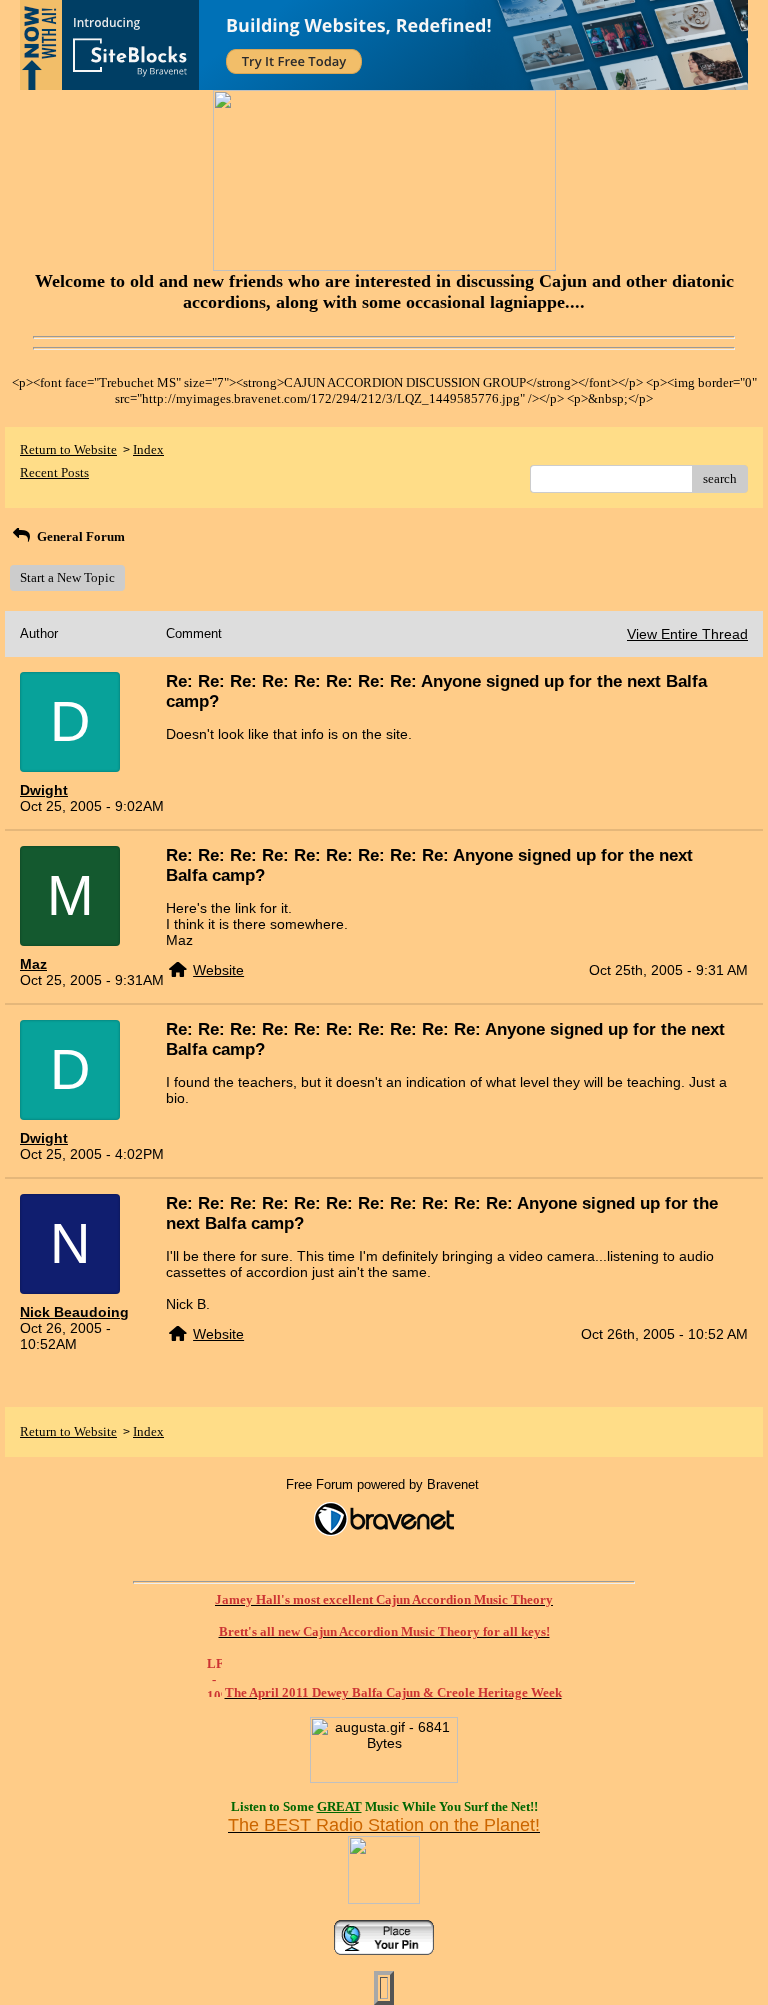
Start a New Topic (67, 577)
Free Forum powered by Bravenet (384, 1484)
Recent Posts (54, 472)
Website (218, 970)
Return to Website (68, 449)
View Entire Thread (687, 634)
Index (148, 449)
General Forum (79, 536)
